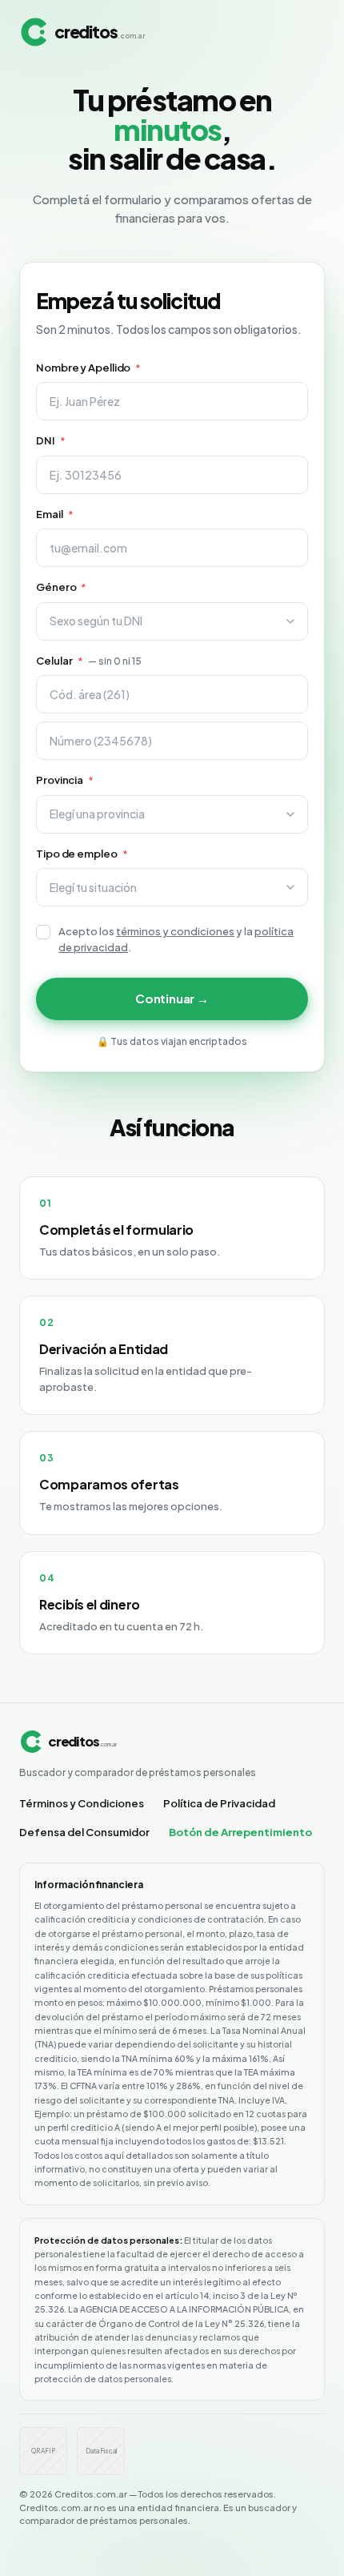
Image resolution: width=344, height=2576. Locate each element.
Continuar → (172, 998)
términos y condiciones (175, 931)
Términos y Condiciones (82, 1803)
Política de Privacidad (219, 1803)
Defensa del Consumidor (84, 1832)
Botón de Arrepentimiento (240, 1832)
